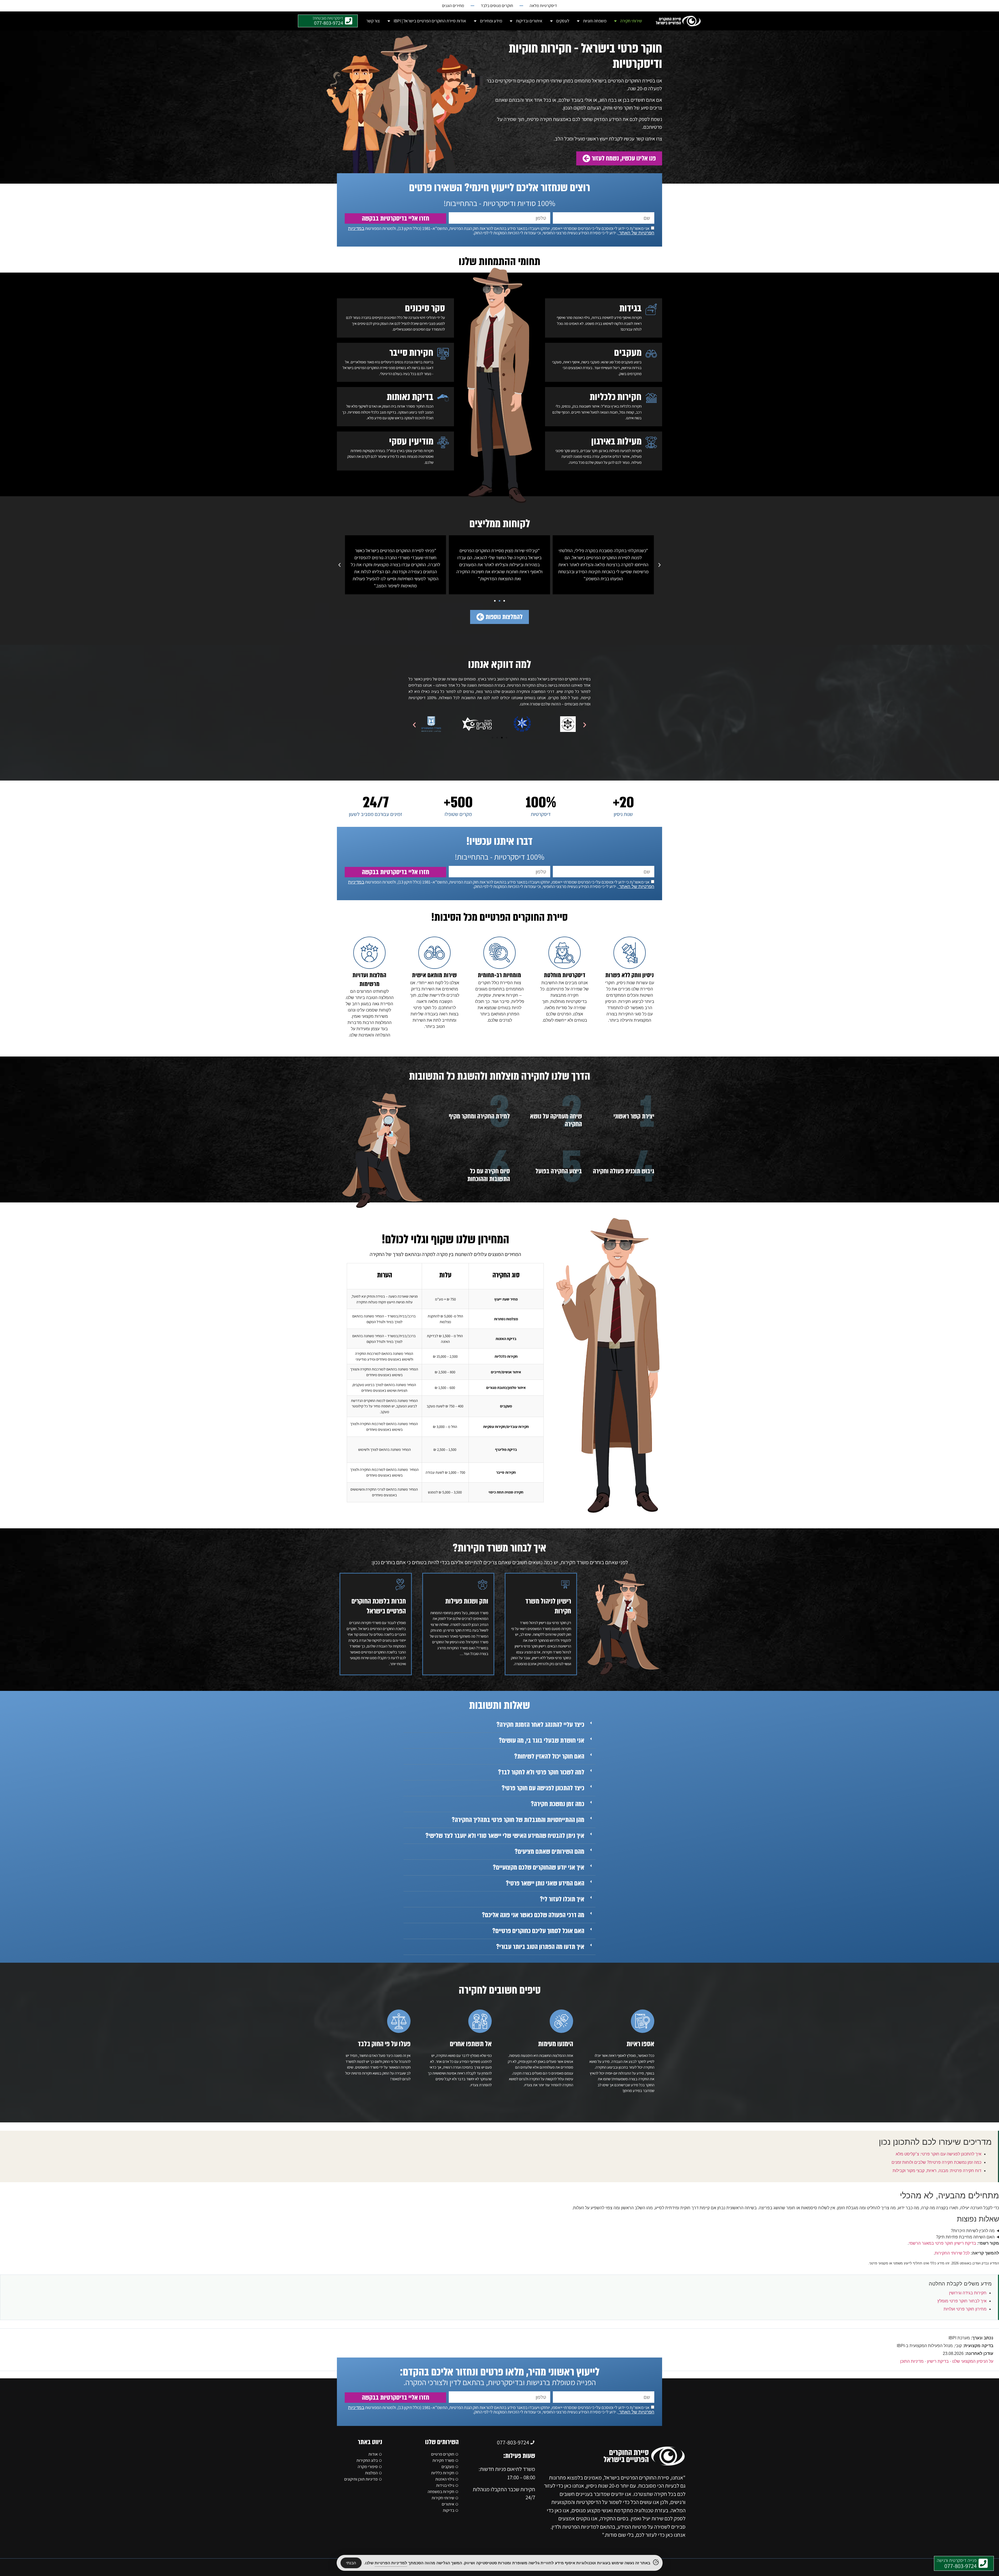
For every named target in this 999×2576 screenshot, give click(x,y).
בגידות (630, 308)
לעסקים (563, 21)
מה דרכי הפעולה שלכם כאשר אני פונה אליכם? (533, 1915)
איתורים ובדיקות (529, 21)
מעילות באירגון (616, 441)
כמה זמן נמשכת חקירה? (558, 1804)
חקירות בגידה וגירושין (968, 2293)
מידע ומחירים (491, 21)
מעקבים (628, 353)
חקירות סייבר (411, 353)
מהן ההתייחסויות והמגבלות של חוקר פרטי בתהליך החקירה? (518, 1820)
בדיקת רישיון (938, 2361)
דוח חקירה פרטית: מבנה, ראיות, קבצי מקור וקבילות (937, 2171)
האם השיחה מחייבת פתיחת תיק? (965, 2237)
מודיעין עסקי (411, 441)
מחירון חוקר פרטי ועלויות (965, 2309)
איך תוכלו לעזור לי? (562, 1899)
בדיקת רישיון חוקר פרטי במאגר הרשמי (942, 2243)
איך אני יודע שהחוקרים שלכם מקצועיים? (539, 1867)
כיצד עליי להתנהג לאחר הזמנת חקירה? (540, 1725)
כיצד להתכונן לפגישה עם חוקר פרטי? (543, 1788)
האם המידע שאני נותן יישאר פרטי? (545, 1883)
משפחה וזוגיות (595, 21)
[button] (659, 565)
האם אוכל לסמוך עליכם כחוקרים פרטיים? (538, 1931)
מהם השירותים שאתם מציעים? (549, 1852)
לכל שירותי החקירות (952, 2253)
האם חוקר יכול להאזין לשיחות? (549, 1756)
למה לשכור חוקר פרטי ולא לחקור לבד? (541, 1772)
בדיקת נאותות (410, 397)
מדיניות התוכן (912, 2361)
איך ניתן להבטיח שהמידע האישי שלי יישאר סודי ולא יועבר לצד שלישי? (505, 1836)
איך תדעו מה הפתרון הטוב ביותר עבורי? (540, 1947)
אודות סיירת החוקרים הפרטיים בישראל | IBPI (430, 21)
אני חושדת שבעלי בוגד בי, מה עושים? (542, 1741)
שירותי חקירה (631, 21)
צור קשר (373, 21)
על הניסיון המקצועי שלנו (973, 2361)
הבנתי (351, 2563)
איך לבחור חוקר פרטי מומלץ (962, 2301)
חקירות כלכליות (616, 397)
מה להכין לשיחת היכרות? (973, 2231)
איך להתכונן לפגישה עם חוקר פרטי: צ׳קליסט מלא (939, 2154)
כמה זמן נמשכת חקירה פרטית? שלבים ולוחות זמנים (936, 2162)
